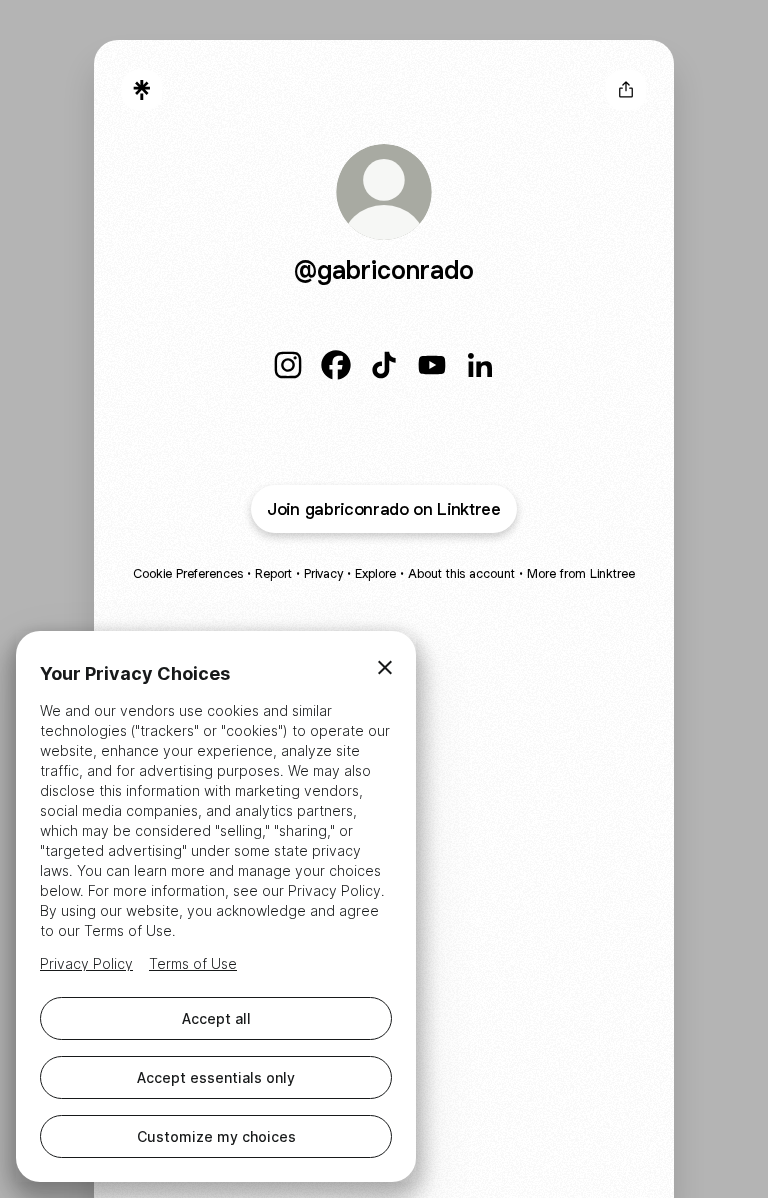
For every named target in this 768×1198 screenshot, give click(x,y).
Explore (375, 573)
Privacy (323, 573)
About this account (461, 573)
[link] (288, 365)
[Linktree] (142, 90)
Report (273, 573)
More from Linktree (581, 573)
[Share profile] (626, 90)
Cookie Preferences (188, 573)
